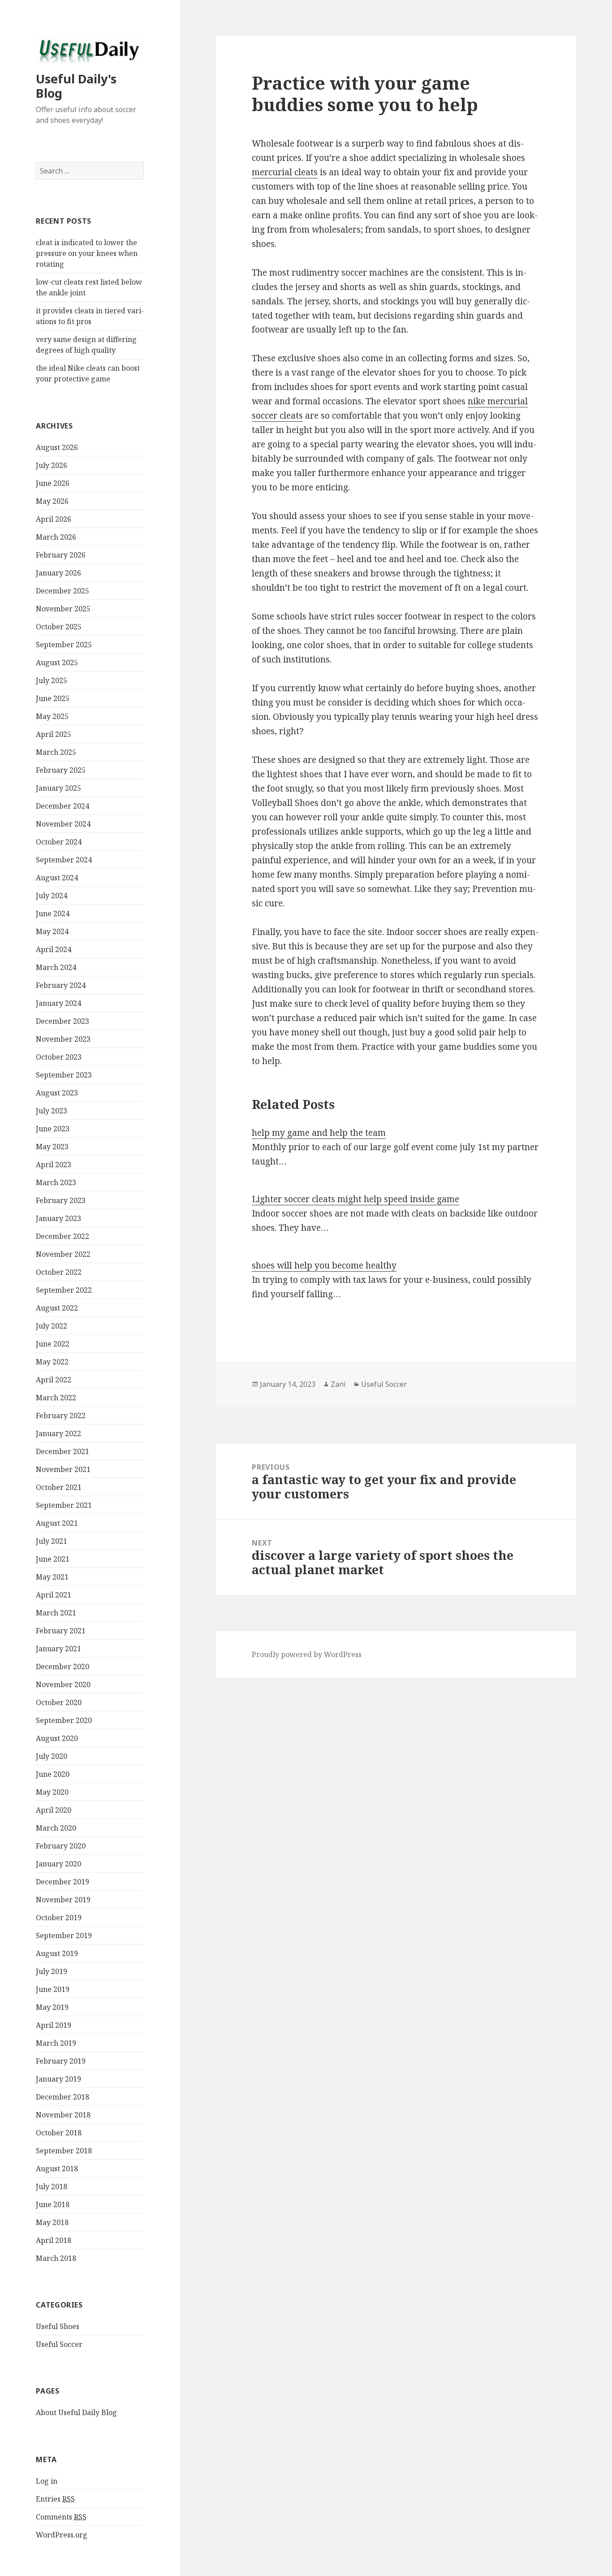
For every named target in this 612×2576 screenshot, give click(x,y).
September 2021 (64, 1505)
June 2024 (53, 914)
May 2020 (52, 1792)
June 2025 (53, 698)
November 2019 (63, 1900)
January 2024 (58, 1003)
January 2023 (58, 1218)
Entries (55, 2499)
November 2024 (63, 824)
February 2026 (61, 555)
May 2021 (52, 1577)
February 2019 (61, 2061)
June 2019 (53, 1989)
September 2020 (64, 1720)
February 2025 (61, 770)
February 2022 (61, 1416)
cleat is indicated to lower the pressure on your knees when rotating (87, 253)
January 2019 (58, 2079)
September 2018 (64, 2151)
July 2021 (52, 1541)
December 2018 (62, 2097)
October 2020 (59, 1702)
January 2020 (58, 1864)
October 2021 (59, 1487)
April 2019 (54, 2025)
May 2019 (52, 2007)
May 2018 (52, 2222)
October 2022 (59, 1272)
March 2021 (56, 1613)
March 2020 (56, 1828)
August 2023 (57, 1093)
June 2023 (53, 1129)
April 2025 (54, 734)
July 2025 (52, 680)
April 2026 (54, 519)
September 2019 (64, 1935)
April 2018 (54, 2240)
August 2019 (57, 1953)
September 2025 (64, 645)
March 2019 (56, 2043)
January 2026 (58, 573)
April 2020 (54, 1810)
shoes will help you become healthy (324, 1265)
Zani (338, 1384)
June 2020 (53, 1774)
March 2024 (56, 967)
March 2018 (56, 2258)
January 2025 (58, 788)
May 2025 (52, 716)
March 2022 (56, 1398)
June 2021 (53, 1559)
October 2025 (59, 627)
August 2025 (57, 662)
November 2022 (63, 1254)
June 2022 (53, 1344)
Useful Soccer (59, 2344)
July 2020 (52, 1756)
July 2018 (52, 2186)
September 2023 (64, 1075)
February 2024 (61, 985)
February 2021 (61, 1631)
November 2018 (63, 2115)
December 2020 (62, 1667)
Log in (47, 2481)
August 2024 (57, 878)
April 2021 (54, 1595)
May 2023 (52, 1147)
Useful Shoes (58, 2326)
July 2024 (52, 896)
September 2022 (64, 1290)
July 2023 (52, 1111)
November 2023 (63, 1039)
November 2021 (63, 1469)
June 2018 (53, 2204)
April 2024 (54, 949)
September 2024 (64, 860)
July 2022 (52, 1326)
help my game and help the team (319, 1133)
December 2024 (62, 806)
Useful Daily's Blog (76, 86)
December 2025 (62, 591)
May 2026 (52, 501)
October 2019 (59, 1918)
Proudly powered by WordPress (307, 1654)
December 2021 (62, 1451)
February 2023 (61, 1200)
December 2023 (62, 1021)
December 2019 (62, 1882)
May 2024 (52, 931)
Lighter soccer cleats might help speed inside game (356, 1199)
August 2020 (57, 1738)
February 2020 (61, 1846)
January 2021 (58, 1649)
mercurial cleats (285, 172)
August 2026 (57, 447)
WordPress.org (62, 2535)
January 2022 (58, 1433)
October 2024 (59, 842)
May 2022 (52, 1362)
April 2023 (54, 1165)
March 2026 (56, 537)
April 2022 (54, 1380)
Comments (61, 2517)
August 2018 (57, 2169)
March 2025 (56, 752)
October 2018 (59, 2133)
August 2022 (57, 1308)
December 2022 (62, 1236)
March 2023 (56, 1182)
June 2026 (53, 483)
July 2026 (52, 465)
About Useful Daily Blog (76, 2412)
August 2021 (57, 1523)
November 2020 (63, 1684)
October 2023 (59, 1057)
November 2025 (63, 609)
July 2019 (52, 1971)
